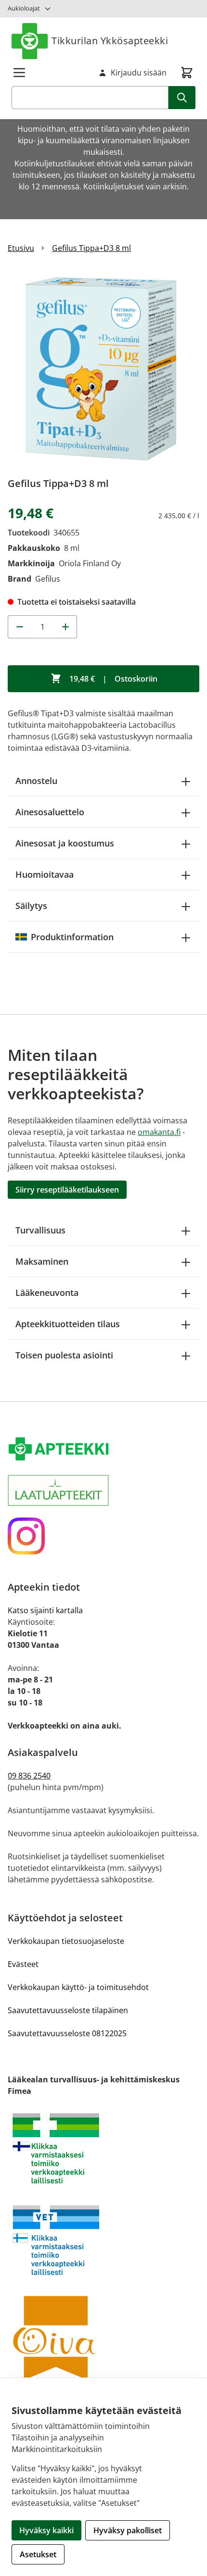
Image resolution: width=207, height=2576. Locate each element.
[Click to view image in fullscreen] (103, 369)
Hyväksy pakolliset (128, 2530)
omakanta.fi (159, 1132)
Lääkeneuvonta (47, 1293)
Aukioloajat (24, 8)
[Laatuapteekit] (103, 1490)
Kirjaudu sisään (139, 73)
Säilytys (31, 906)
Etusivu (21, 248)
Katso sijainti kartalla (45, 1610)
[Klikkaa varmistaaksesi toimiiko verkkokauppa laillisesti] (103, 2148)
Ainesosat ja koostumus (65, 843)
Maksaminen (42, 1261)
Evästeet (23, 1964)
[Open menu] (19, 73)
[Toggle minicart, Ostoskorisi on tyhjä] (187, 73)
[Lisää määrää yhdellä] (65, 627)
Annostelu (36, 781)
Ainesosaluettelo (50, 812)
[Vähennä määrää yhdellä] (19, 627)
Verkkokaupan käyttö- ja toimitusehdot (78, 1987)
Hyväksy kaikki (46, 2530)
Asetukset (38, 2554)
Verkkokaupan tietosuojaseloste (66, 1941)
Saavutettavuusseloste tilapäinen (68, 2010)
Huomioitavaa (45, 874)
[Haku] (182, 98)
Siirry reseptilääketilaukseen (67, 1190)
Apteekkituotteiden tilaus (68, 1324)
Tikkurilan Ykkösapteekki (110, 41)
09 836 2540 (29, 1776)
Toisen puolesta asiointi (64, 1355)
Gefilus (48, 579)
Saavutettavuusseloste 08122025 (67, 2033)
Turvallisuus (40, 1230)
